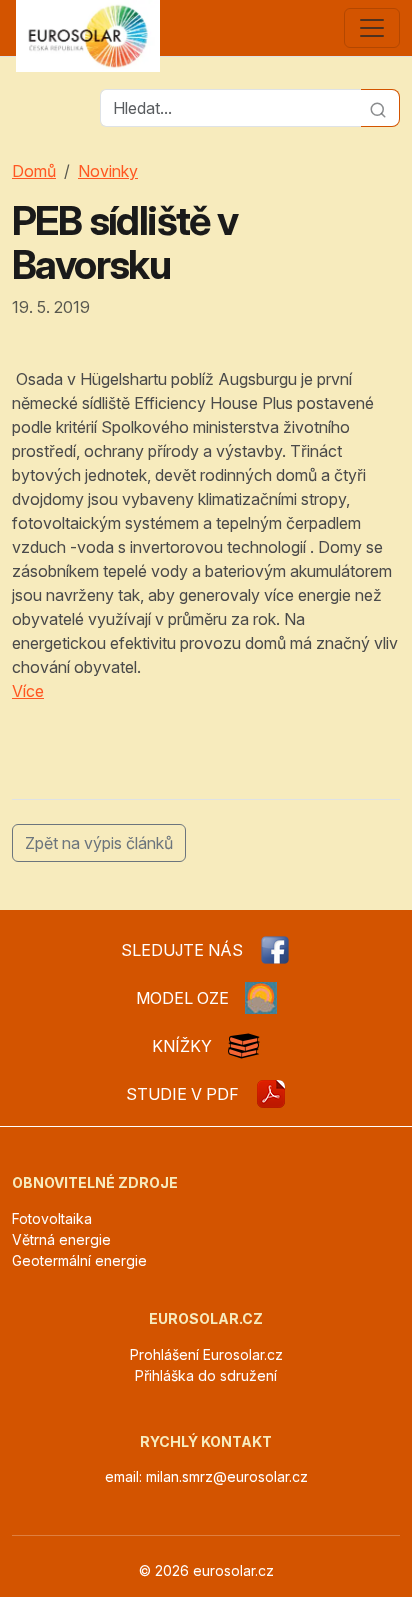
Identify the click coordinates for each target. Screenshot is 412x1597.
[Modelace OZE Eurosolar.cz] (261, 998)
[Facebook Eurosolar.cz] (275, 950)
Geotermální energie (79, 1260)
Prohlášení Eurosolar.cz (206, 1354)
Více (28, 691)
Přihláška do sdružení (206, 1375)
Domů (34, 171)
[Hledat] (380, 108)
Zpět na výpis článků (99, 843)
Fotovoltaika (52, 1218)
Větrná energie (61, 1239)
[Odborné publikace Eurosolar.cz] (244, 1046)
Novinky (108, 171)
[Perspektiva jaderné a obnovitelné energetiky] (271, 1094)
